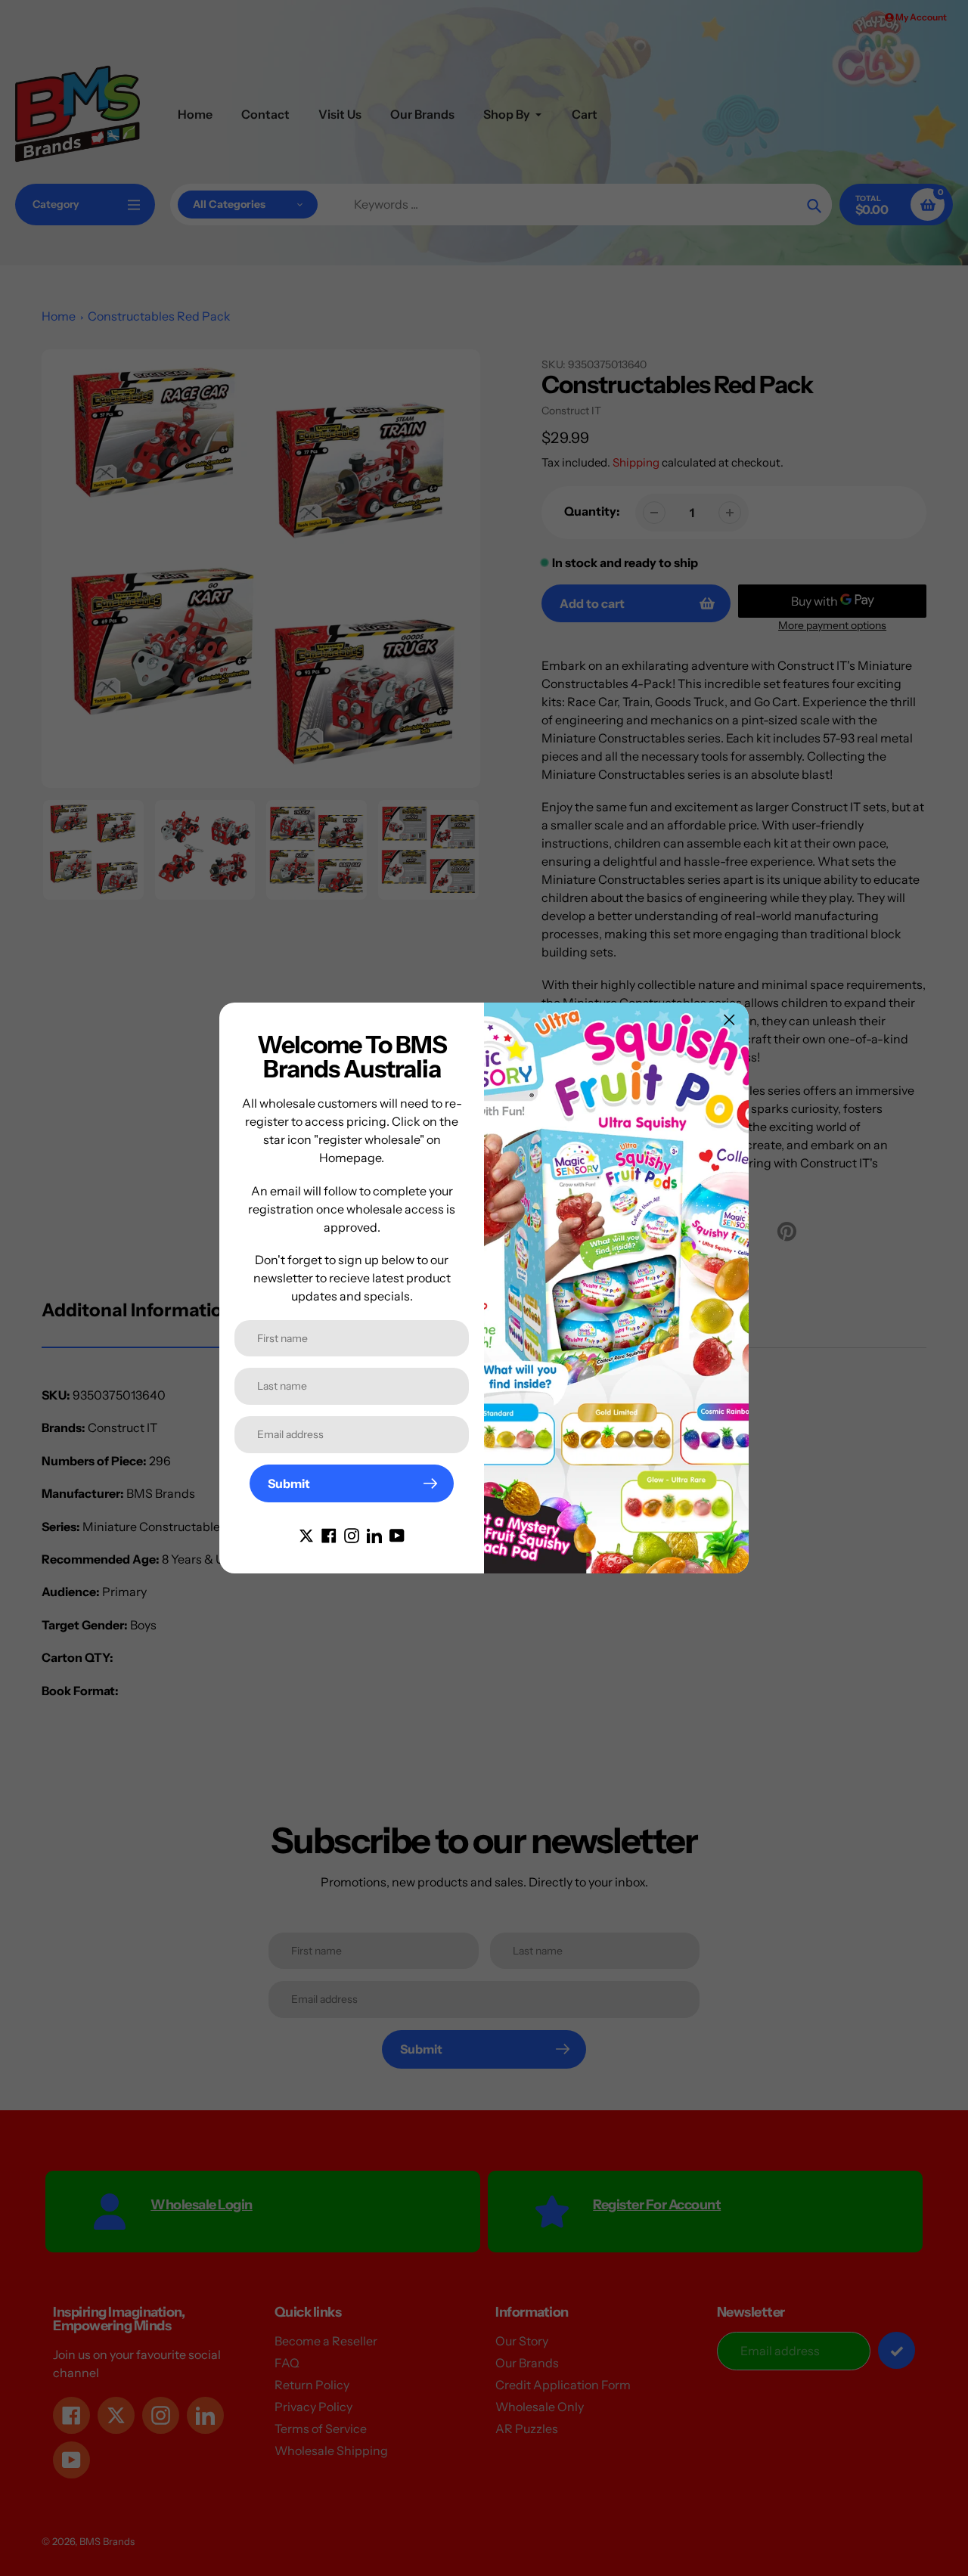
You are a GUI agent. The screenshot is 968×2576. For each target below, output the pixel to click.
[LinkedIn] (374, 1534)
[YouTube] (397, 1534)
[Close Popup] (729, 1020)
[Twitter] (306, 1534)
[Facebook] (329, 1534)
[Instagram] (352, 1534)
